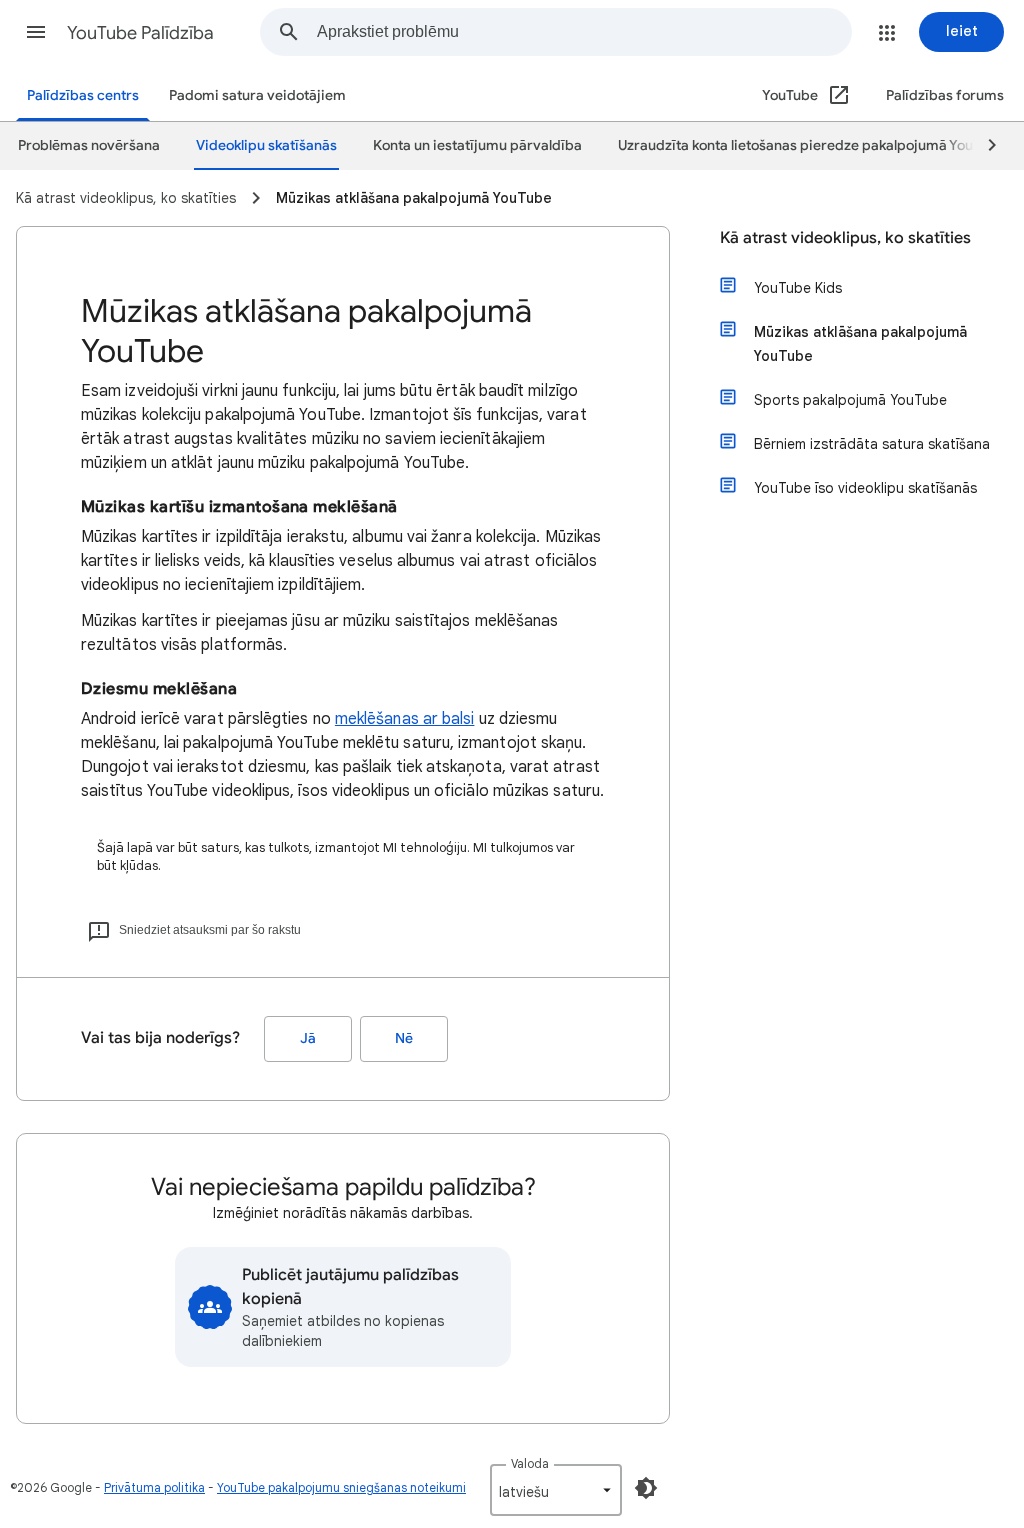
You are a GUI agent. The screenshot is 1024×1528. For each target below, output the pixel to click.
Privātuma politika (154, 1487)
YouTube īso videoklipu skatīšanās (865, 488)
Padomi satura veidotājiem (257, 95)
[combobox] (584, 32)
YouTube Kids (798, 288)
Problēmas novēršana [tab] (89, 145)
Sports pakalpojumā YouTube (850, 400)
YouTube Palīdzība (140, 33)
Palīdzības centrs (83, 95)
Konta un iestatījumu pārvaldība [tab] (477, 145)
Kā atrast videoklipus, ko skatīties (845, 238)
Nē (404, 1038)
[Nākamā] (983, 146)
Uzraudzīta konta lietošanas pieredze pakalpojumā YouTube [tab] (811, 145)
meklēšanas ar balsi (405, 719)
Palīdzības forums (945, 95)
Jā (308, 1038)
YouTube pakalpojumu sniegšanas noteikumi (341, 1487)
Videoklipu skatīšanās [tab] (266, 145)
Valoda (530, 1463)
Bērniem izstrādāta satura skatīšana (872, 444)
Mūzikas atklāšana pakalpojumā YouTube (860, 344)
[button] (36, 32)
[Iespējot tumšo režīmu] (646, 1488)
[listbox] (556, 1490)
